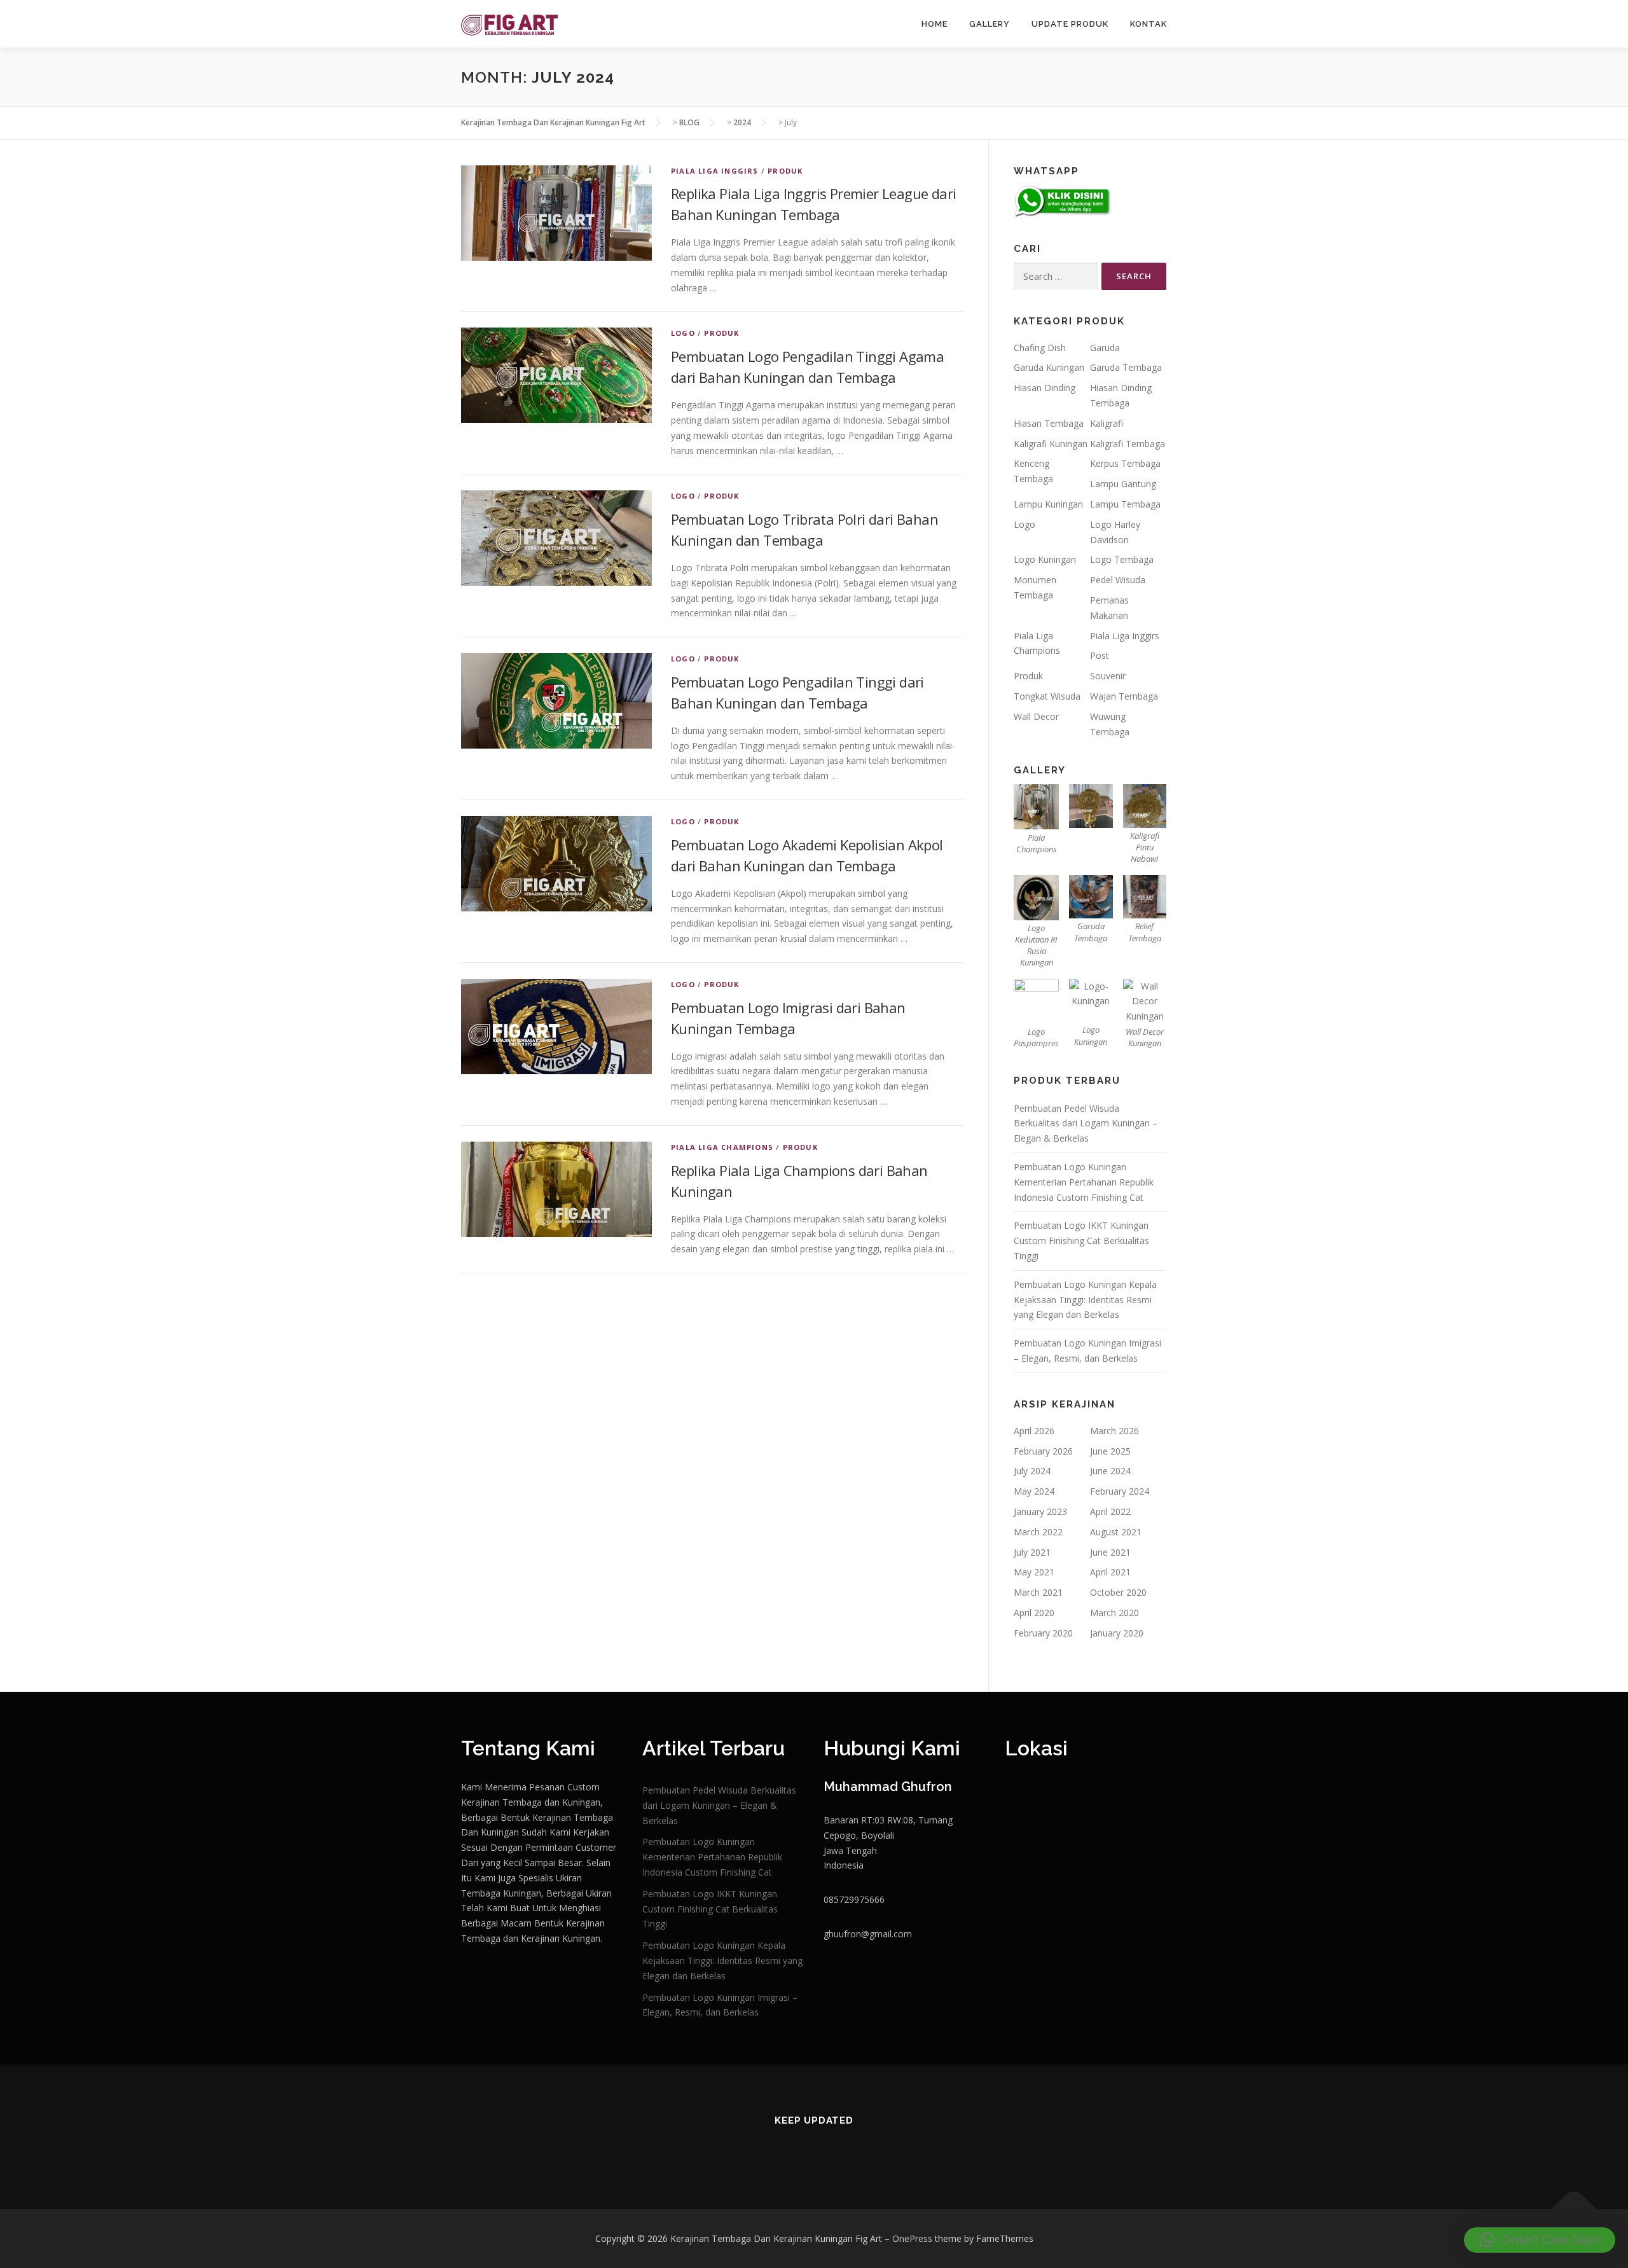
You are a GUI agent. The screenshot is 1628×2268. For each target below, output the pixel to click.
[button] (1540, 2240)
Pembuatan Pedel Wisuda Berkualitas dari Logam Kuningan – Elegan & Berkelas (1086, 1124)
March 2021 (1038, 1592)
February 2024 (1120, 1491)
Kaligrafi (1107, 423)
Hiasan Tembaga (1049, 423)
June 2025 (1110, 1451)
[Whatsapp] (850, 2148)
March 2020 (1114, 1613)
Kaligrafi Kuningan (1051, 444)
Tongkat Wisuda (1047, 696)
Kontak (1149, 24)
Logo (683, 333)
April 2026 (1034, 1431)
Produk (785, 171)
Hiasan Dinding (1045, 388)
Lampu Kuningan (1048, 504)
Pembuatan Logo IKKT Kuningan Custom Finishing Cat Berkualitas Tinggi (1081, 1241)
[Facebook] (814, 2148)
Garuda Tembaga (1126, 367)
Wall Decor (1036, 716)
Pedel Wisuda (1118, 580)
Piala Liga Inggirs (715, 171)
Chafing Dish (1040, 348)
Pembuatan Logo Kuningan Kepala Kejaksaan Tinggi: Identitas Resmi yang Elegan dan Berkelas (1085, 1300)
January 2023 (1040, 1511)
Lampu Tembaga (1125, 504)
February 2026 (1043, 1451)
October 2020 (1118, 1592)
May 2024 (1034, 1491)
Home (935, 24)
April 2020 (1034, 1613)
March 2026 (1114, 1431)
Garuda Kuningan (1049, 367)
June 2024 (1110, 1471)
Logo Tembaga (1122, 559)
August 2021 (1116, 1532)
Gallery (990, 24)
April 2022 (1110, 1511)
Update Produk (1070, 24)
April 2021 (1110, 1572)
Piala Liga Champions (722, 1147)
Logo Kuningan (1045, 559)
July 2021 (1032, 1552)
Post (1100, 655)
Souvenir (1108, 676)
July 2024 (1032, 1471)
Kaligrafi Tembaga (1128, 444)
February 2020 (1043, 1633)
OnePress (912, 2238)
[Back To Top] (1574, 2209)
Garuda (1105, 348)
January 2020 (1117, 1633)
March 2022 (1038, 1532)
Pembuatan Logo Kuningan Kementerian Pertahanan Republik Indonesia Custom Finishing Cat (1084, 1182)
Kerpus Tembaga (1125, 463)
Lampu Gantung (1123, 484)
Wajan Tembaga (1124, 696)
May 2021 (1034, 1572)
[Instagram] (778, 2148)
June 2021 (1110, 1552)
